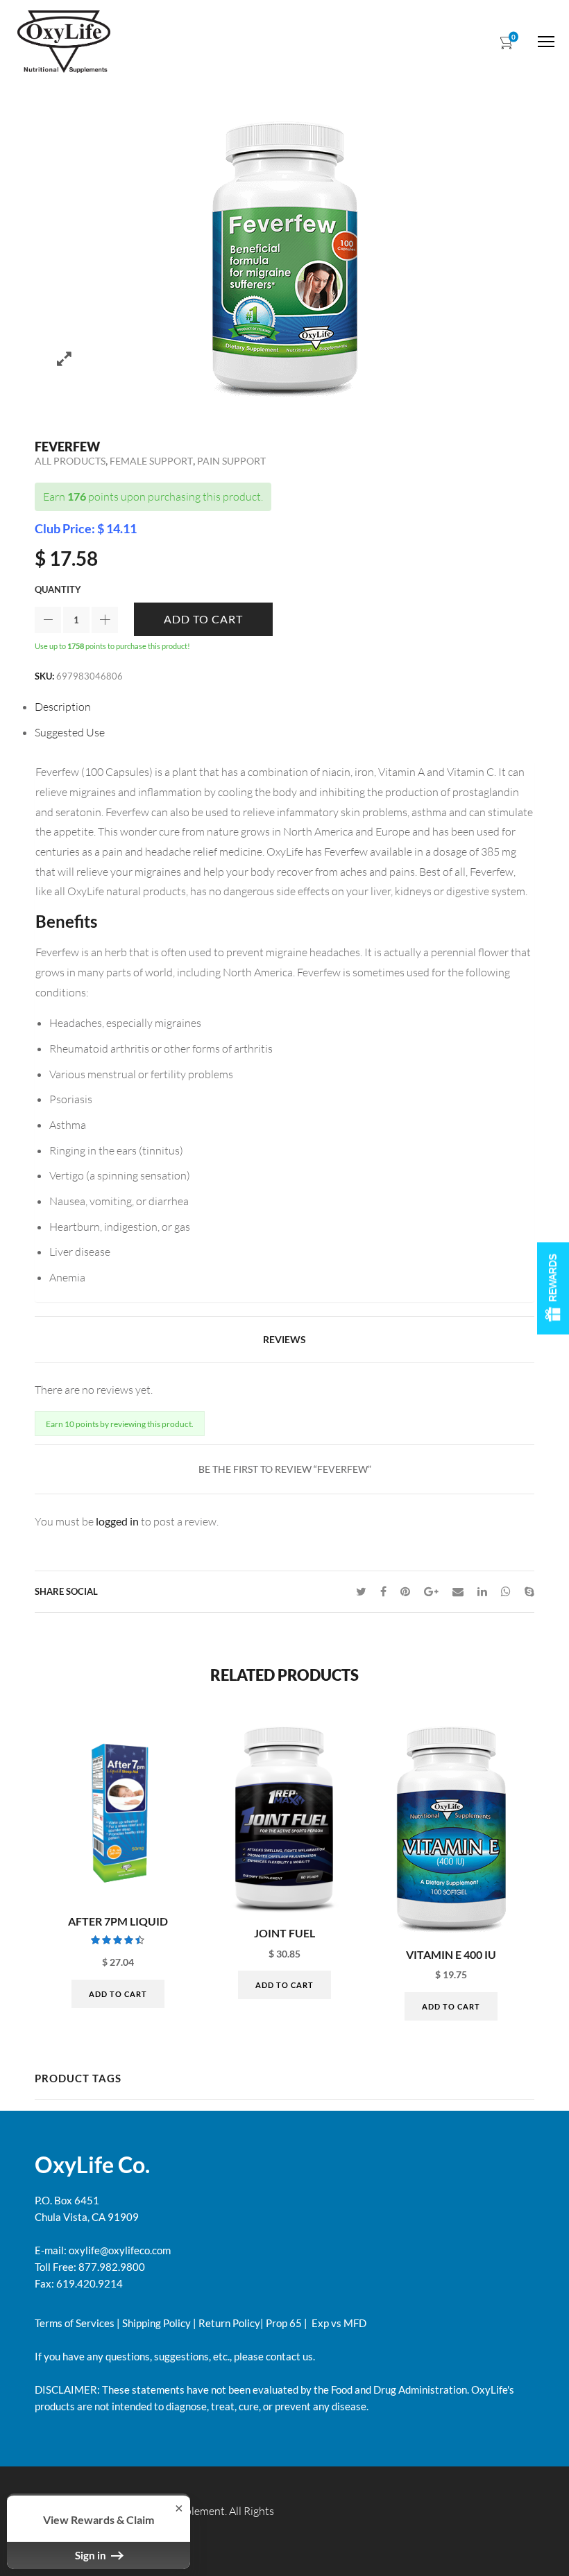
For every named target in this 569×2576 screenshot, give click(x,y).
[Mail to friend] (458, 1591)
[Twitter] (361, 1591)
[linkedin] (482, 1591)
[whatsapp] (506, 1591)
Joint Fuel (284, 1933)
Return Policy (229, 2323)
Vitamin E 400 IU (451, 1955)
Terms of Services (75, 2323)
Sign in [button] (92, 2555)
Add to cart (203, 619)
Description (63, 707)
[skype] (526, 1591)
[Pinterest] (405, 1591)
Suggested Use (70, 732)
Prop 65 (284, 2323)
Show (553, 1288)
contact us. (289, 2356)
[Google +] (431, 1591)
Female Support (151, 461)
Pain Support (231, 461)
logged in (117, 1521)
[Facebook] (383, 1591)
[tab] (284, 707)
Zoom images (64, 359)
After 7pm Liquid (118, 1921)
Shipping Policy (156, 2323)
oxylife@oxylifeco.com (119, 2250)
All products (70, 461)
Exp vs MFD (338, 2323)
